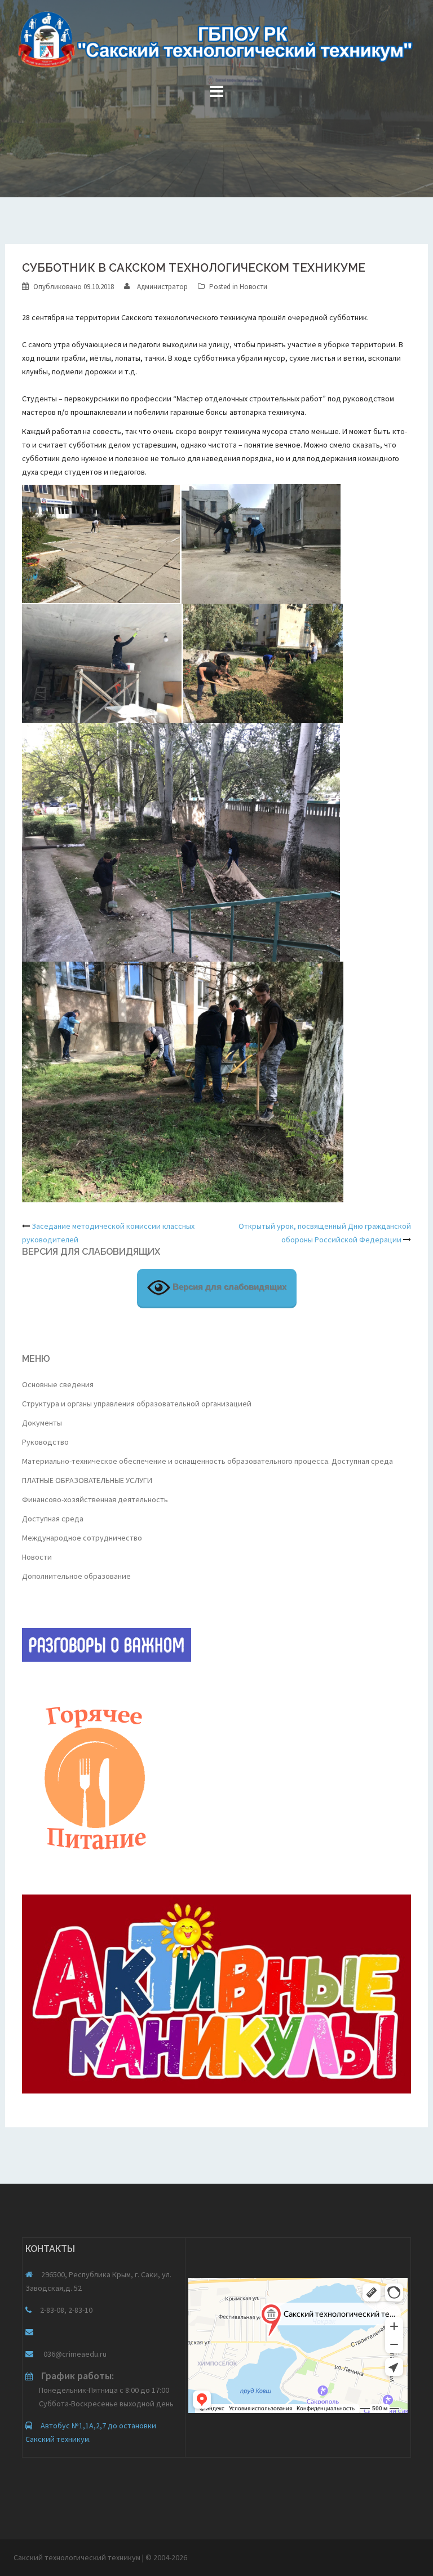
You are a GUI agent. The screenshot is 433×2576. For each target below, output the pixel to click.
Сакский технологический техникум (78, 2557)
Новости (253, 287)
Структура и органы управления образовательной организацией (137, 1404)
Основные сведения (58, 1384)
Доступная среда (53, 1519)
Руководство (45, 1442)
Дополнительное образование (76, 1576)
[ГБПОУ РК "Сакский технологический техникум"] (216, 43)
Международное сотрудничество (82, 1538)
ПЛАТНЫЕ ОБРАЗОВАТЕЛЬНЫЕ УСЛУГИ (87, 1480)
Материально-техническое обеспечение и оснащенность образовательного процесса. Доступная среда (207, 1461)
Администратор (162, 287)
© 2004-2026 (166, 2557)
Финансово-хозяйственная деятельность (95, 1499)
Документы (42, 1423)
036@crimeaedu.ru (74, 2354)
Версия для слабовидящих (228, 1287)
